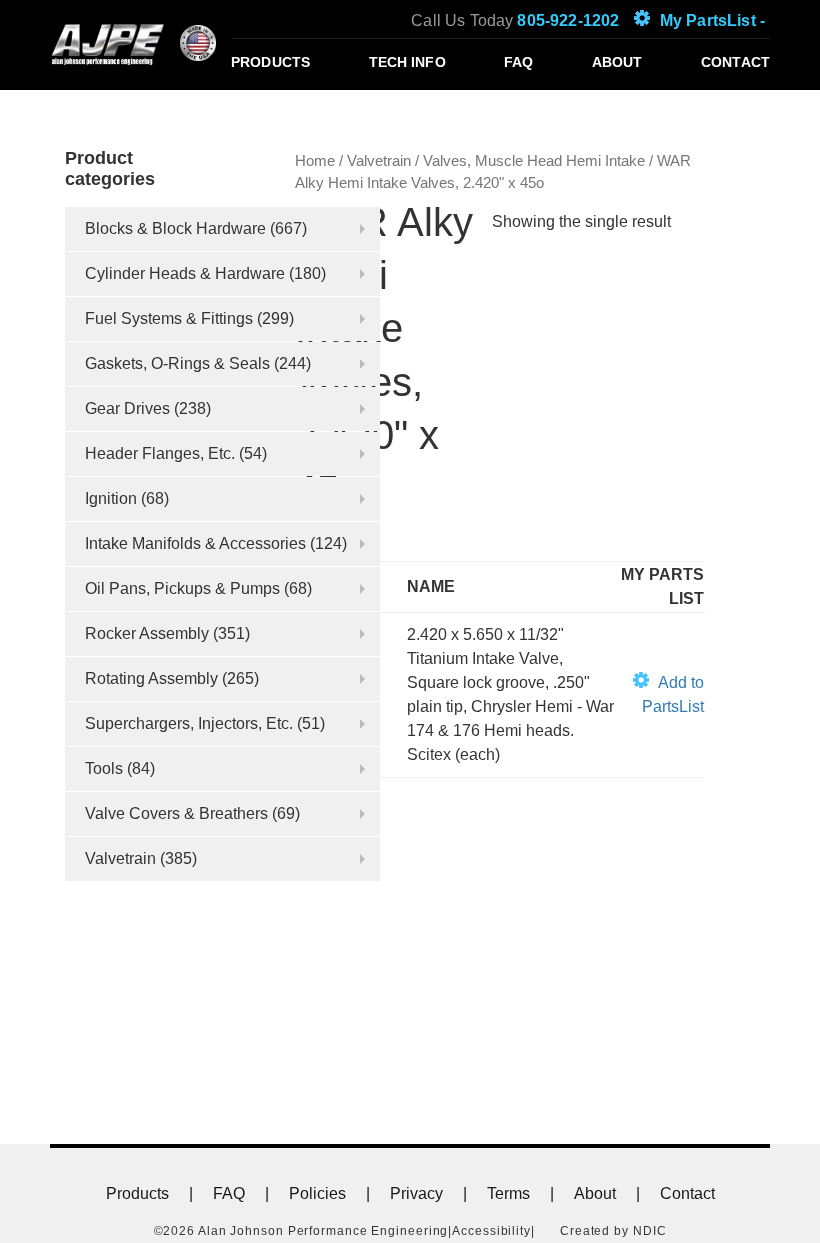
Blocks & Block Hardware (175, 228)
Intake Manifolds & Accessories (195, 543)
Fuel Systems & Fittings (169, 318)
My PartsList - (712, 20)
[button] (660, 695)
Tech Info (407, 62)
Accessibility (491, 1231)
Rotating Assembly (151, 678)
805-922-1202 (568, 20)
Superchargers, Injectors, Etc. (189, 723)
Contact (735, 62)
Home (315, 161)
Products (270, 62)
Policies (317, 1193)
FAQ (518, 62)
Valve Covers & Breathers (176, 813)
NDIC (650, 1231)
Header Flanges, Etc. (160, 453)
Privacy (416, 1193)
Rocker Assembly (147, 633)
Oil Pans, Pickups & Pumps (182, 588)
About (617, 62)
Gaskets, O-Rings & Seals (177, 363)
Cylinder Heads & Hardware (185, 273)
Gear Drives (127, 408)
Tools (104, 768)
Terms (508, 1193)
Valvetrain (120, 858)
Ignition (111, 498)
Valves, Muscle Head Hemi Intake (534, 161)
